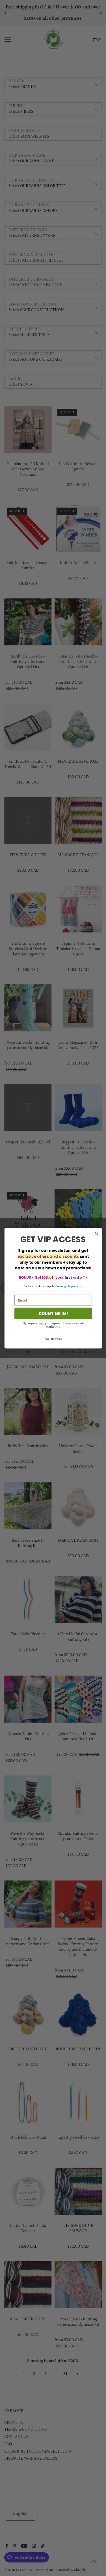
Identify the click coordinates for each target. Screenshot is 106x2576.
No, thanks (53, 1339)
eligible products (72, 1286)
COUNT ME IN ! (53, 1313)
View (58, 1286)
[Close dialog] (96, 1233)
